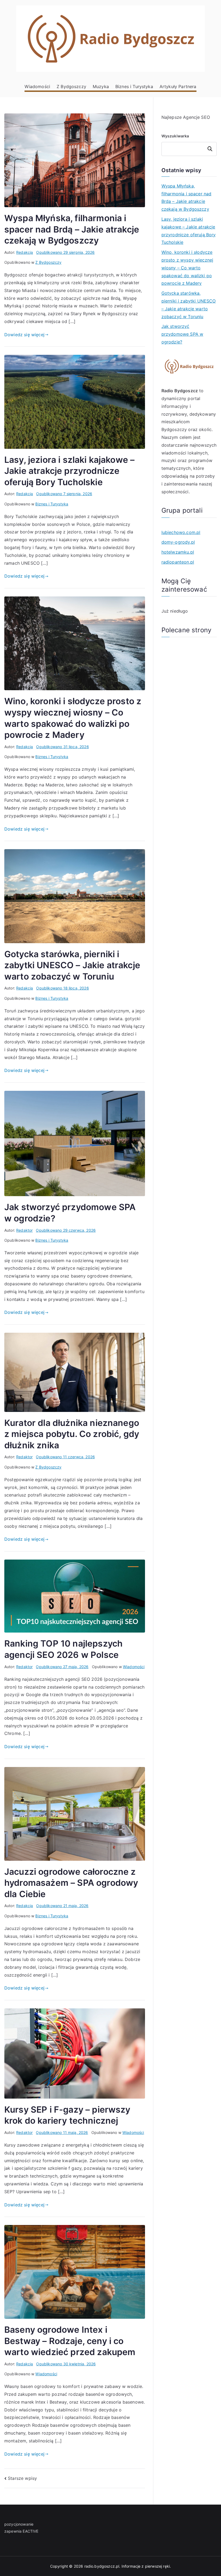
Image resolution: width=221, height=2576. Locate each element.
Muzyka (101, 86)
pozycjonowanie (19, 2524)
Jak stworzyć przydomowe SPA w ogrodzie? (182, 334)
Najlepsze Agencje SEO (186, 117)
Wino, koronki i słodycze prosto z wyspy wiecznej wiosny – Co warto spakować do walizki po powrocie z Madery (187, 268)
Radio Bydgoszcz (180, 391)
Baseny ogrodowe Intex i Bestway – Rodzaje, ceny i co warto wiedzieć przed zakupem (70, 2341)
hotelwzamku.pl (178, 552)
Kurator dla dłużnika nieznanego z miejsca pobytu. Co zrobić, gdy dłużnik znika (72, 1434)
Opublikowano (65, 252)
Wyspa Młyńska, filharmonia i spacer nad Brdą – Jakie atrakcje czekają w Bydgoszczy (72, 229)
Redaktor (24, 1230)
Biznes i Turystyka (134, 86)
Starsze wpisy (22, 2478)
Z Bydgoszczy (71, 86)
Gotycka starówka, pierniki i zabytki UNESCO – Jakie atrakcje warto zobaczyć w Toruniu (72, 965)
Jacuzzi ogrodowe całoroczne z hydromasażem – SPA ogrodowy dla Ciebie (71, 1883)
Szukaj (210, 149)
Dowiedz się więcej (24, 335)
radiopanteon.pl (178, 562)
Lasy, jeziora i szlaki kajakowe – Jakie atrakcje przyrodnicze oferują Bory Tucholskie (69, 471)
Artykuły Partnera (178, 86)
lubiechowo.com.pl (181, 532)
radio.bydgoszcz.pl (102, 2566)
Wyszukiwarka (175, 136)
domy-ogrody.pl (178, 542)
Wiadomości (37, 86)
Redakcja (25, 252)
